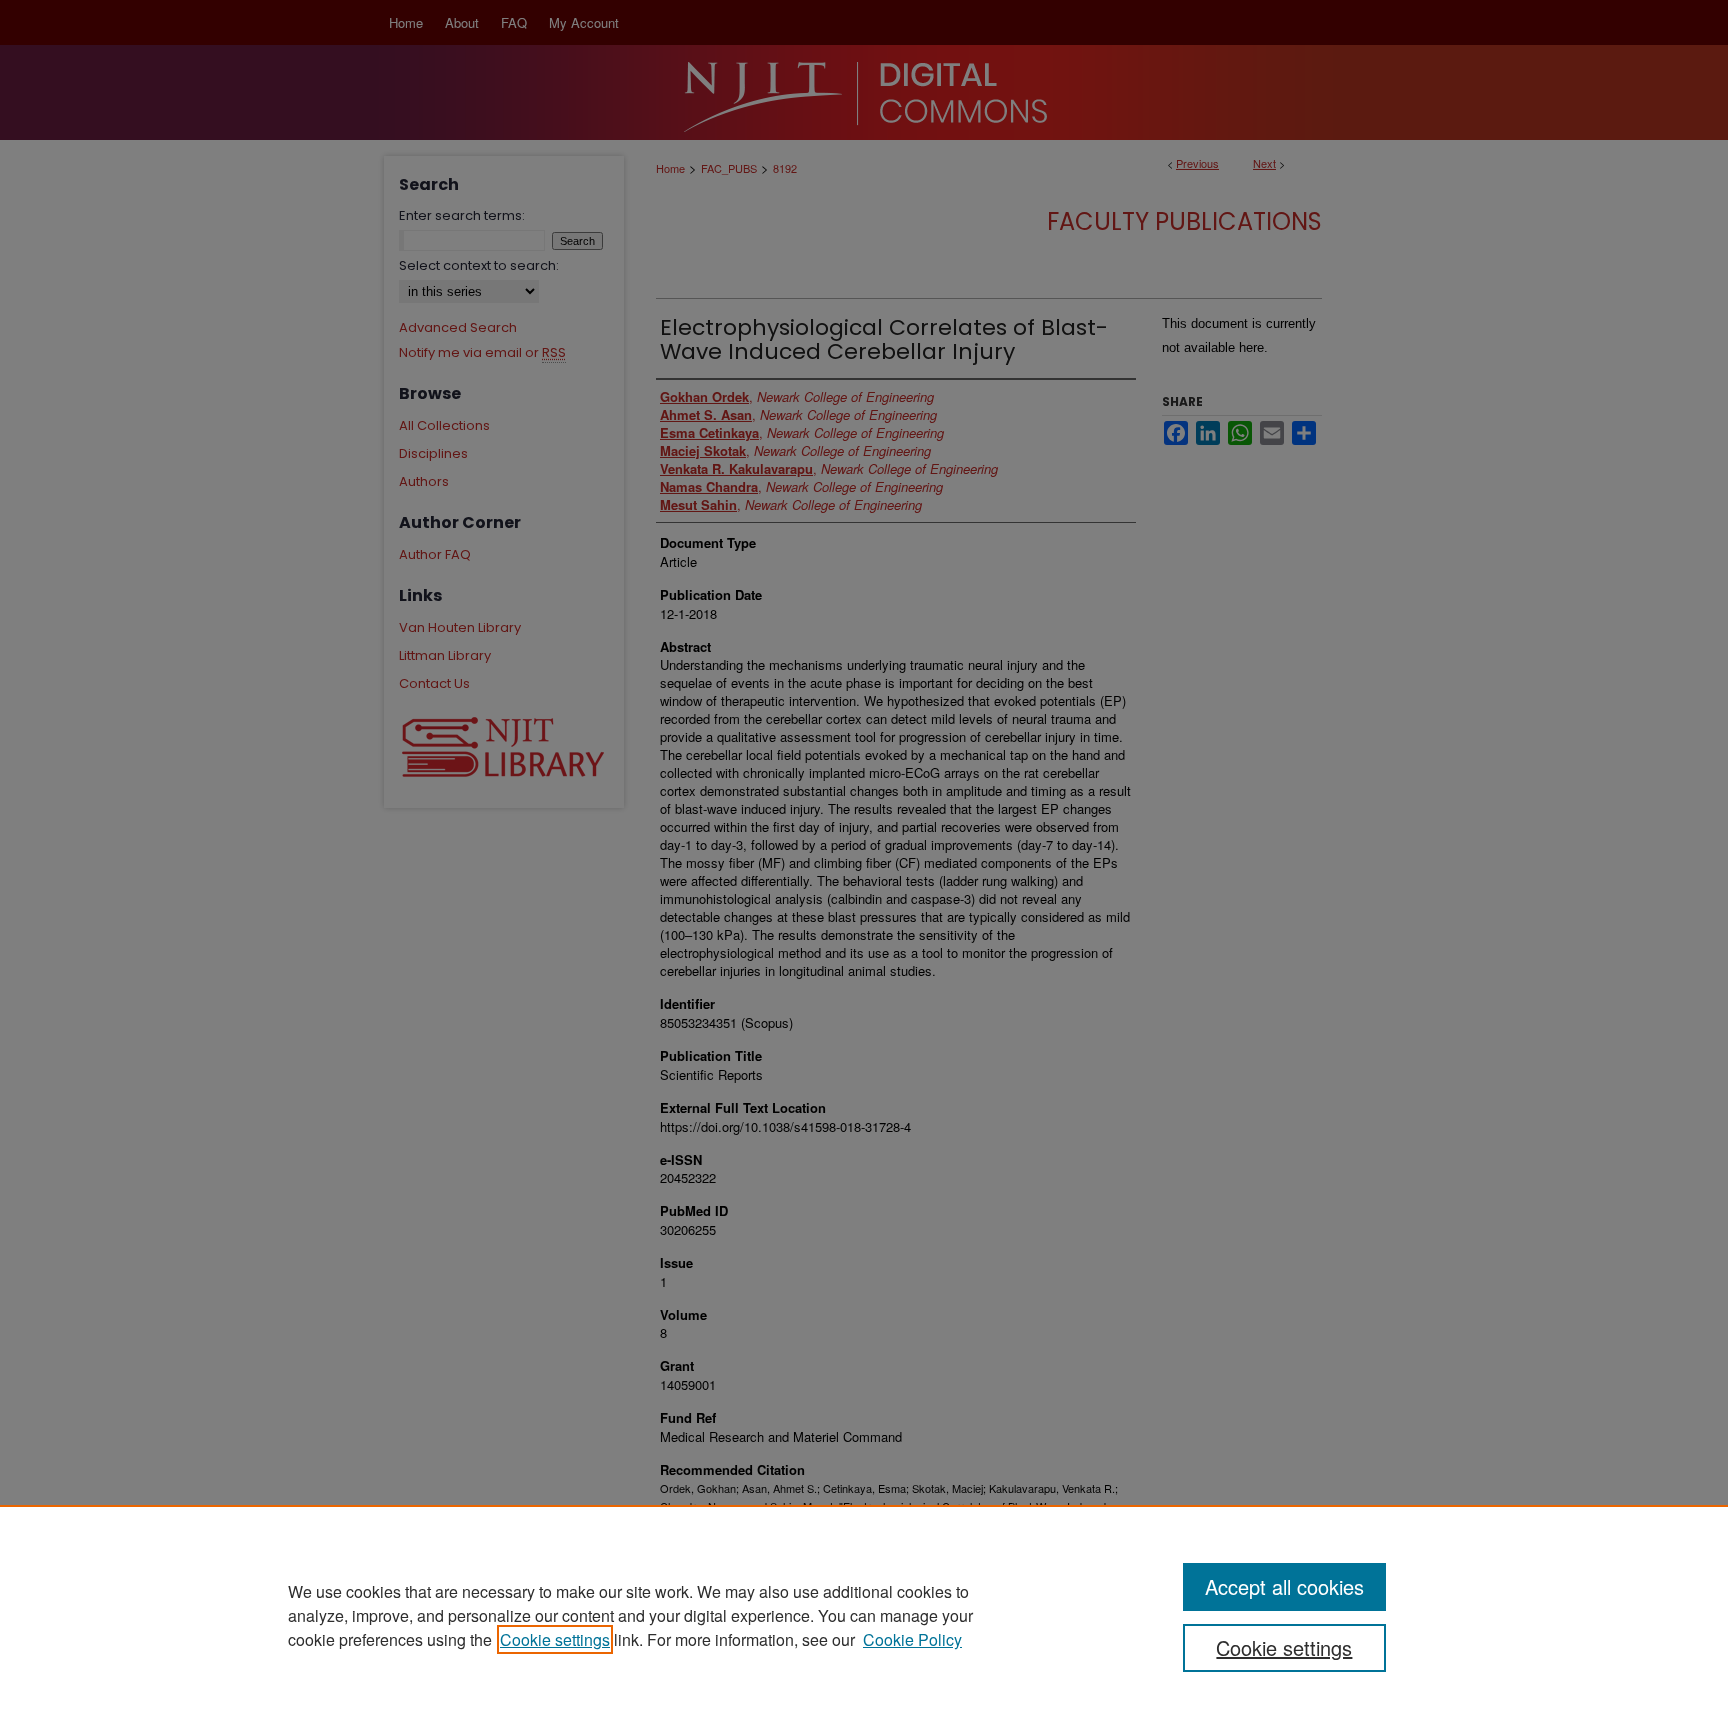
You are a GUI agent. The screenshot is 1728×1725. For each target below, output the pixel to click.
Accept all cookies (1284, 1586)
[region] (864, 1615)
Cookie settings (555, 1639)
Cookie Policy (912, 1639)
